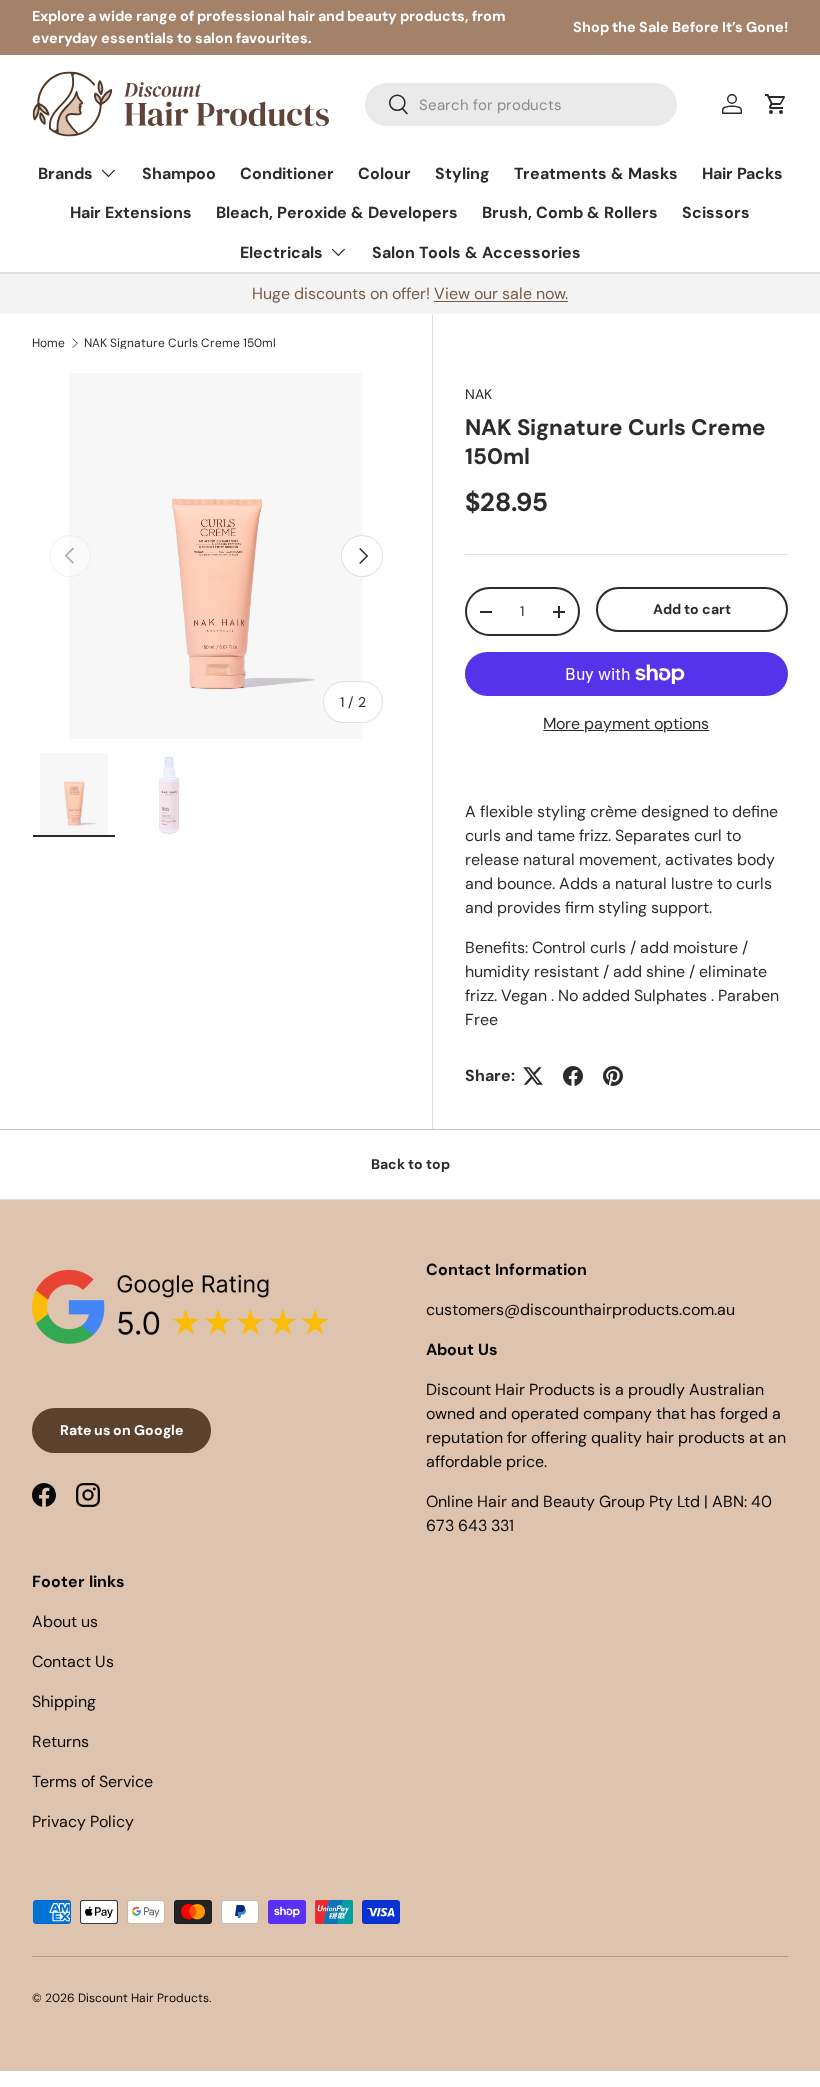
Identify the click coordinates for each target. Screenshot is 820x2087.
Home (48, 343)
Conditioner (287, 173)
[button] (776, 104)
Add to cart (692, 609)
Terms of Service (92, 1781)
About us (65, 1621)
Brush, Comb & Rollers (570, 212)
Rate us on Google (121, 1430)
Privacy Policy (83, 1821)
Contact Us (73, 1661)
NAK (478, 394)
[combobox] (521, 104)
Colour (384, 173)
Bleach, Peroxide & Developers (337, 212)
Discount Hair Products (143, 1998)
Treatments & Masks (596, 173)
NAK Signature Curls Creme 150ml (180, 343)
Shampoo (179, 173)
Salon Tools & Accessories (476, 252)
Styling (462, 173)
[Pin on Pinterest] (613, 1076)
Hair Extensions (131, 212)
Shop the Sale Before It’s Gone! (680, 27)
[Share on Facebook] (573, 1076)
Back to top (410, 1164)
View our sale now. (501, 293)
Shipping (64, 1701)
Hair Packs (742, 173)
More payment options (626, 723)
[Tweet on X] (533, 1076)
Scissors (716, 212)
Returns (60, 1741)
